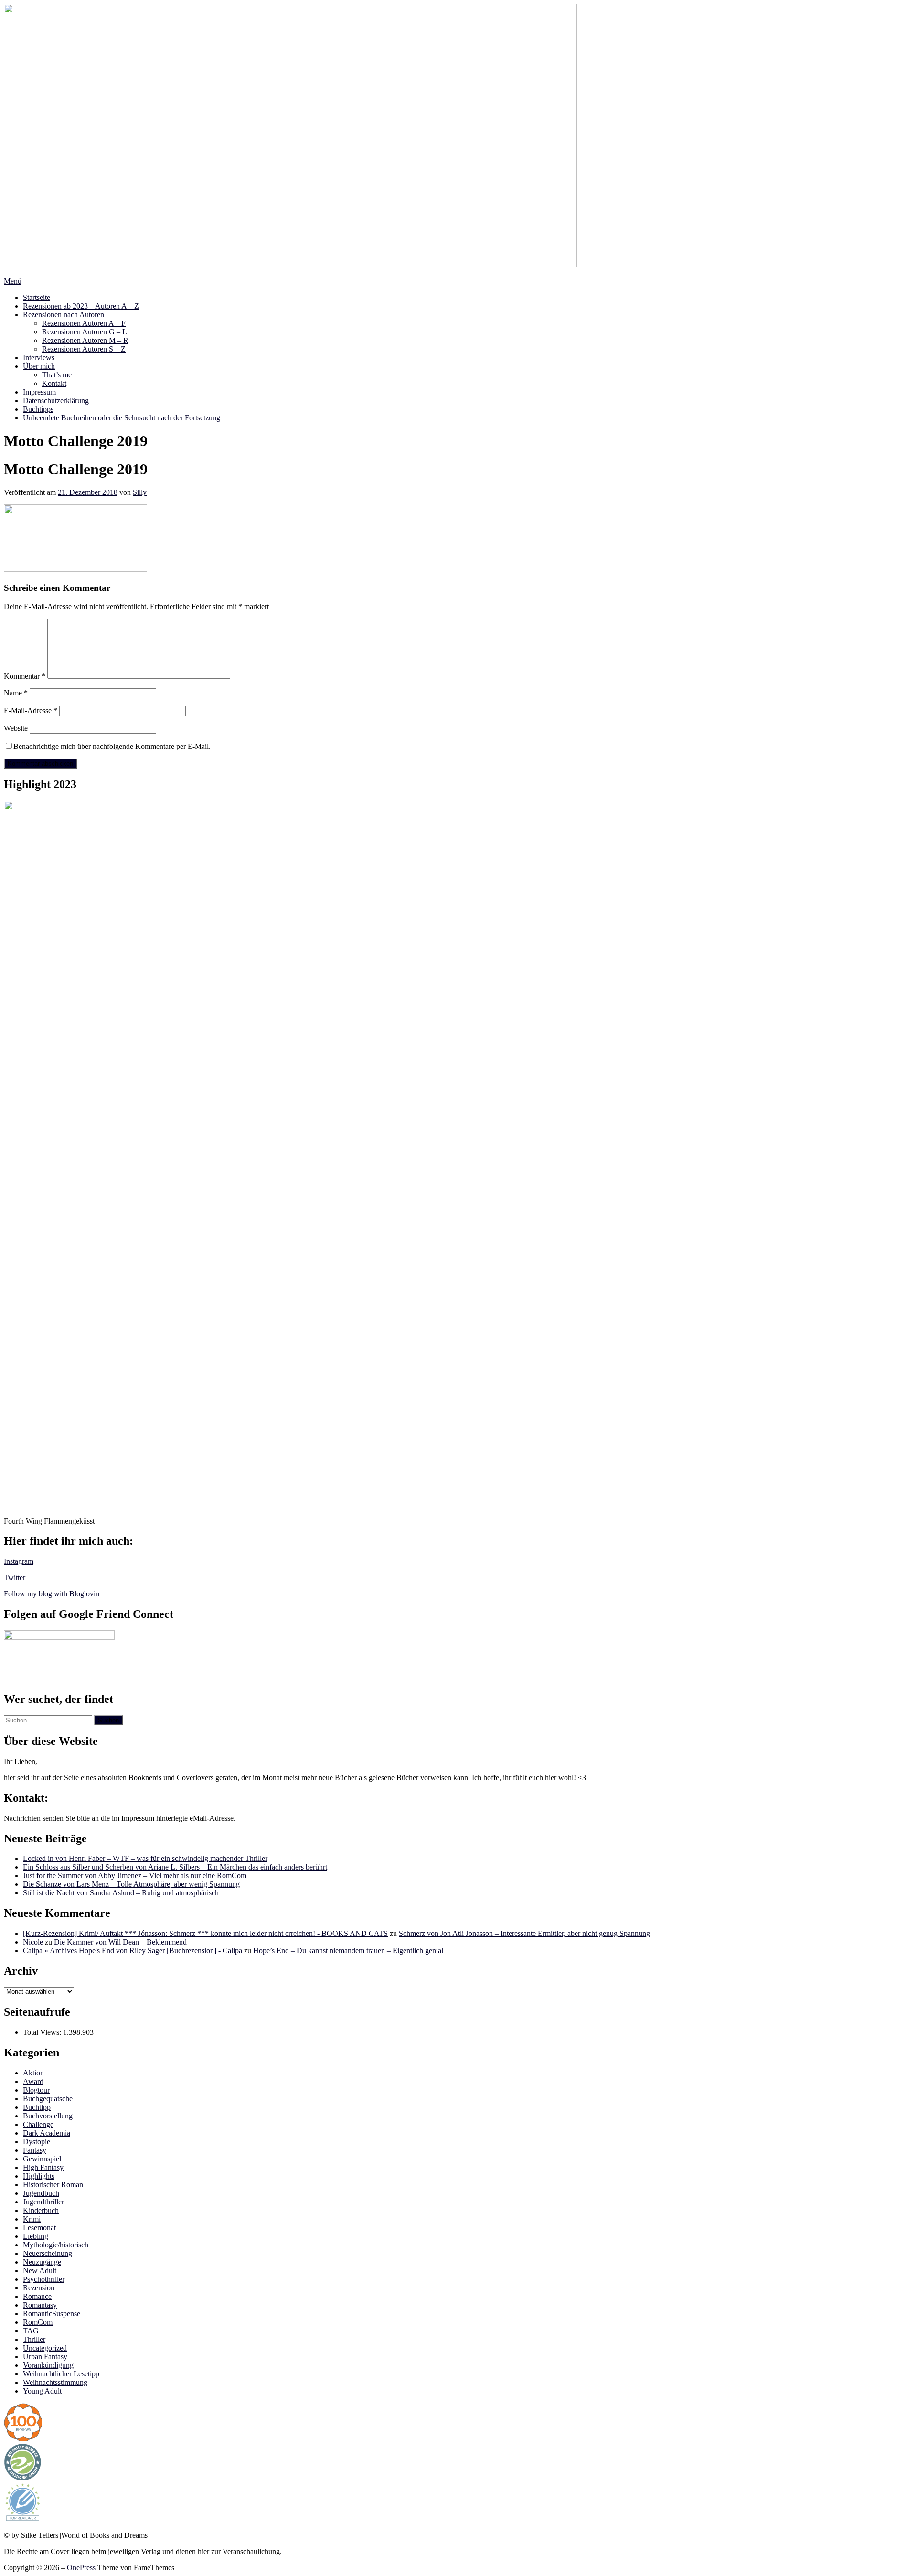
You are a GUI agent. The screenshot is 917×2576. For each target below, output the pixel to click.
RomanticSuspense (52, 2314)
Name (16, 693)
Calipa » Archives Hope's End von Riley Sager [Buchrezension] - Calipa (133, 1951)
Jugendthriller (43, 2202)
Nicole (33, 1942)
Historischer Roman (53, 2185)
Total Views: (43, 2032)
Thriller (34, 2339)
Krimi (32, 2219)
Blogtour (36, 2090)
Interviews (39, 358)
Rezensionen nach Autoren (64, 315)
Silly (140, 492)
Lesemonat (39, 2228)
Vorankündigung (48, 2365)
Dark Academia (47, 2133)
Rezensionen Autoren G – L (85, 332)
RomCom (38, 2322)
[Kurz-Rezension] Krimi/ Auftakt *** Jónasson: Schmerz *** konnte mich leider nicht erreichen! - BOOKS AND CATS (205, 1933)
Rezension (39, 2288)
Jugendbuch (41, 2193)
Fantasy (35, 2150)
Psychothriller (44, 2279)
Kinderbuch (41, 2210)
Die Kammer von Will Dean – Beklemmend (120, 1942)
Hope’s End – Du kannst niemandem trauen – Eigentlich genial (348, 1951)
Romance (37, 2296)
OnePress (81, 2568)
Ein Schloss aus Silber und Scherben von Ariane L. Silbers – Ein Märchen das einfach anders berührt (175, 1867)
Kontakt (54, 383)
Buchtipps (38, 409)
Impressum (39, 392)
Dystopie (37, 2142)
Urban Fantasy (45, 2357)
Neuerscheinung (48, 2253)
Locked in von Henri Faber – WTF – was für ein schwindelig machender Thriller (145, 1858)
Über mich (39, 366)
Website (16, 728)
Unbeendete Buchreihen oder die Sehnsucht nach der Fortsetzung (122, 418)
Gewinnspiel (42, 2159)
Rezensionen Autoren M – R (85, 340)
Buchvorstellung (48, 2116)
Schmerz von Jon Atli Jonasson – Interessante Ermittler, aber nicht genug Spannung (524, 1933)
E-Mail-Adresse (31, 711)
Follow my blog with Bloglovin (52, 1594)
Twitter (15, 1577)
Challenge (38, 2124)
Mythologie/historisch (56, 2245)
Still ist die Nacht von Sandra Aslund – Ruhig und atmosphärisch (121, 1893)
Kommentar (25, 676)
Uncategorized (45, 2348)
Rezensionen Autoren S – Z (84, 349)
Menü (13, 281)
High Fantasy (43, 2167)
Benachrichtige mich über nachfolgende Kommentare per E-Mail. (112, 746)
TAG (31, 2331)
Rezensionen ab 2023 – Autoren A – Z (81, 306)
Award (33, 2081)
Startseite (37, 297)
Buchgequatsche (48, 2099)
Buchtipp (37, 2107)
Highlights (39, 2176)
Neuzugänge (42, 2262)
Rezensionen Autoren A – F (84, 323)
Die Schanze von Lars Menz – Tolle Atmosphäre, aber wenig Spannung (131, 1884)
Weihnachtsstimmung (55, 2382)
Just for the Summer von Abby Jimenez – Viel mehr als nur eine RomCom (135, 1876)
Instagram (19, 1561)
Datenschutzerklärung (56, 401)
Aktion (33, 2073)
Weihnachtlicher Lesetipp (61, 2374)
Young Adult (42, 2391)
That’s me (57, 375)
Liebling (36, 2236)
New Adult (40, 2271)
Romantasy (40, 2305)
